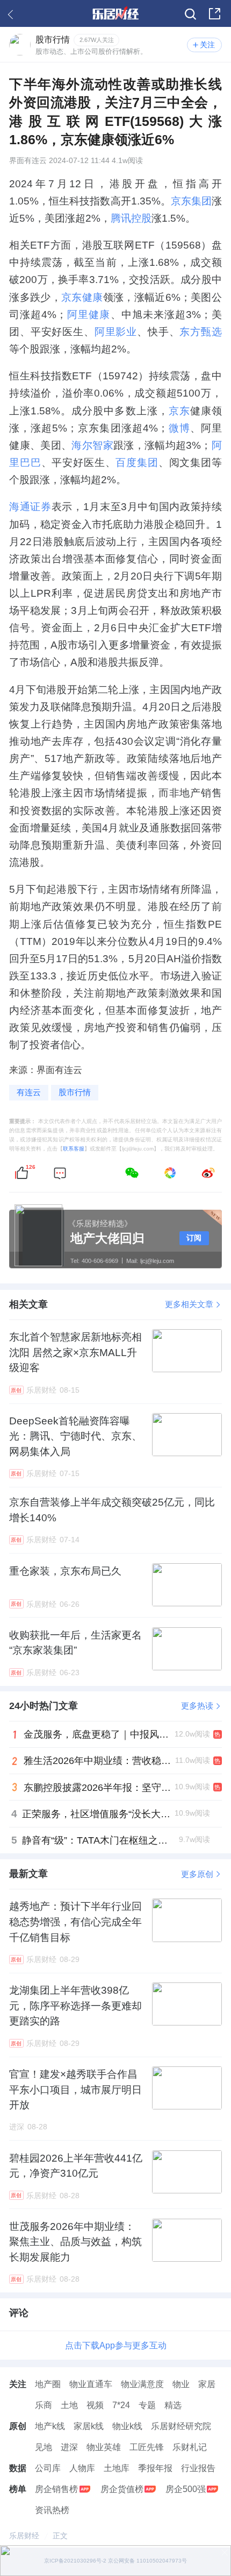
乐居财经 (24, 2536)
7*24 (121, 2405)
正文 (60, 2536)
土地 (69, 2405)
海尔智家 (92, 445)
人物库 (82, 2468)
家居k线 (89, 2426)
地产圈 (48, 2384)
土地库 (117, 2468)
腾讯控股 (131, 218)
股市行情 (75, 1092)
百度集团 (137, 462)
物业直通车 (91, 2384)
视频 (95, 2405)
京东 (179, 411)
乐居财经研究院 (181, 2426)
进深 (69, 2447)
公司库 (48, 2468)
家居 (207, 2384)
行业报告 (198, 2468)
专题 (147, 2405)
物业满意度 (142, 2384)
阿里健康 (88, 314)
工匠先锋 (147, 2447)
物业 (181, 2384)
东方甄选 (200, 331)
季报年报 (155, 2468)
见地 (44, 2447)
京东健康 (82, 297)
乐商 (44, 2405)
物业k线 (127, 2426)
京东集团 (191, 201)
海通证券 (30, 506)
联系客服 (74, 1149)
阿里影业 (116, 331)
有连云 (29, 1092)
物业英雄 (104, 2447)
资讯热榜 (52, 2510)
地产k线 (50, 2426)
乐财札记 (190, 2447)
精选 (173, 2405)
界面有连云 (28, 161)
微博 (179, 428)
